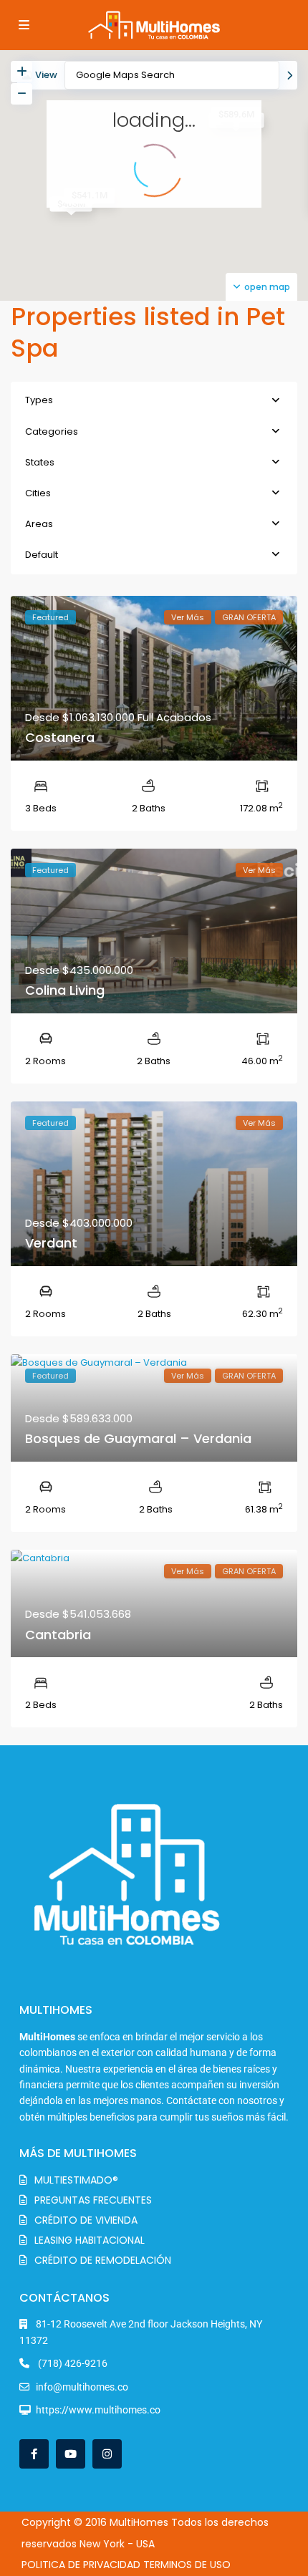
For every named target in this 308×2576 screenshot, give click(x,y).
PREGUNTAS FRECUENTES (93, 2200)
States (40, 462)
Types (39, 400)
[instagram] (107, 2454)
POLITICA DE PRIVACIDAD (81, 2565)
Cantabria (58, 1635)
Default (42, 555)
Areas (39, 524)
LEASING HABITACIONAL (90, 2240)
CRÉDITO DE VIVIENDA (86, 2220)
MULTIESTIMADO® (76, 2180)
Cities (38, 493)
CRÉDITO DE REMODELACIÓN (103, 2260)
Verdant (51, 1243)
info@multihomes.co (82, 2387)
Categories (52, 431)
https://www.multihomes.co (98, 2410)
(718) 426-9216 (72, 2363)
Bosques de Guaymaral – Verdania (138, 1438)
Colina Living (65, 990)
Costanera (60, 737)
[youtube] (71, 2454)
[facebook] (34, 2454)
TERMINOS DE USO (187, 2565)
